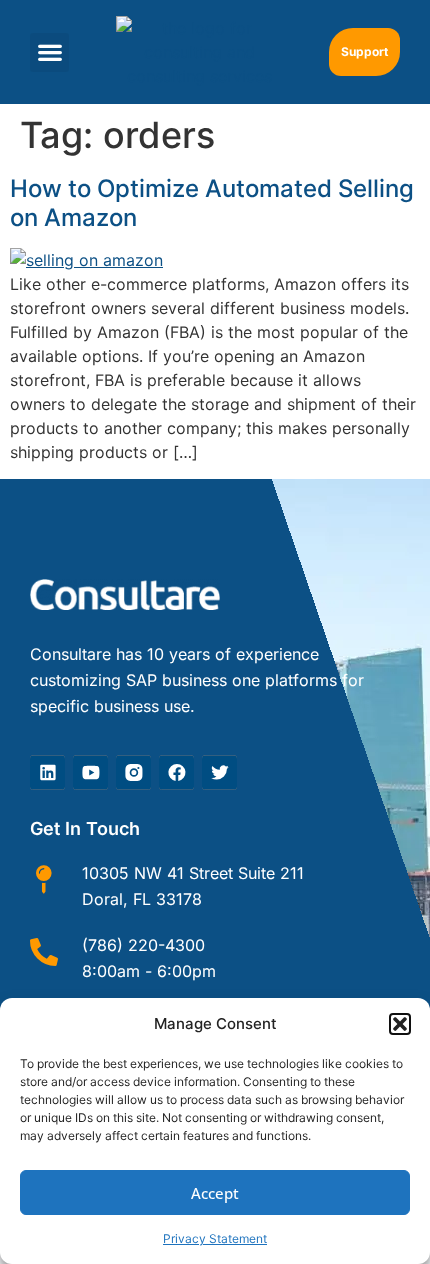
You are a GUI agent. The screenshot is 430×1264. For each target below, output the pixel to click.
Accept (215, 1193)
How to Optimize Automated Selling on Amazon (212, 203)
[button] (400, 1024)
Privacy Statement (215, 1238)
